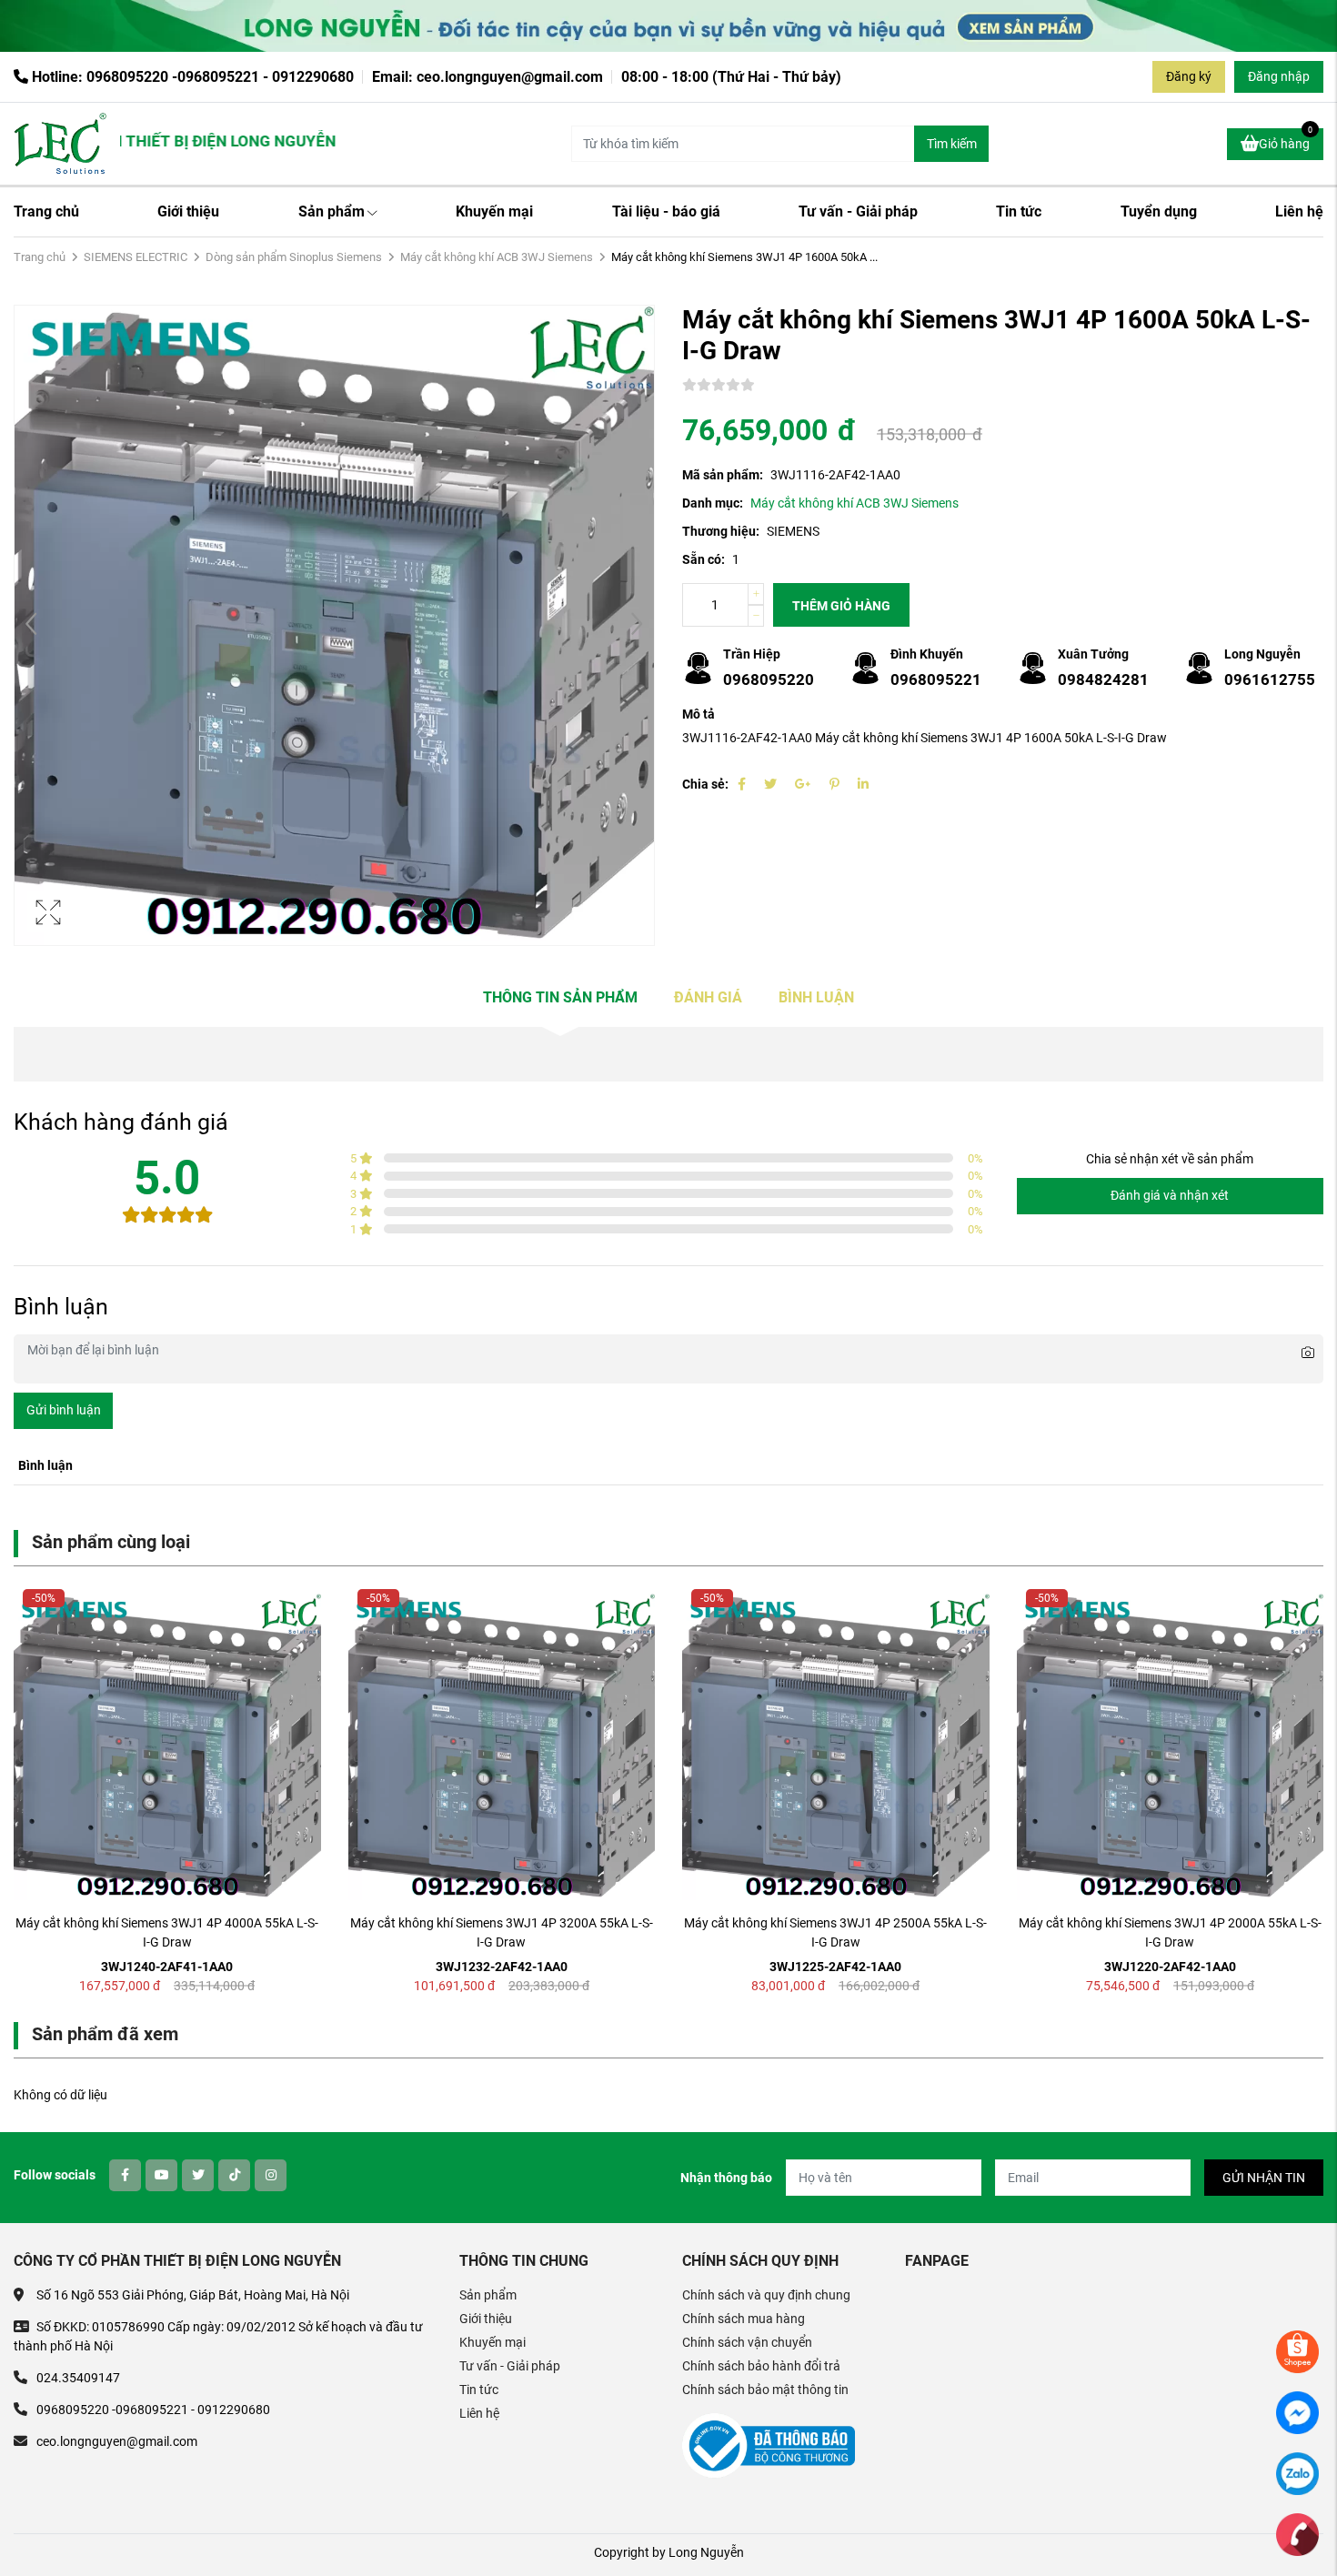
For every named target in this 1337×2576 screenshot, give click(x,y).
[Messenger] (1297, 2411)
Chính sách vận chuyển (747, 2342)
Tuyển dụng (1159, 211)
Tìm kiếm (952, 144)
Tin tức (1019, 211)
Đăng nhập (1279, 76)
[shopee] (1297, 2350)
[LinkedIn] (863, 784)
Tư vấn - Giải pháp (858, 211)
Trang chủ (46, 211)
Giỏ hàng (1286, 140)
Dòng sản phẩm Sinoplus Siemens (294, 257)
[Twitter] (770, 784)
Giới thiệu (188, 211)
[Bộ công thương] (769, 2445)
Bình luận (816, 997)
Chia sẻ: (705, 784)
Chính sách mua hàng (744, 2319)
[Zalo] (1297, 2472)
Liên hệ (1299, 211)
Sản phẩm (332, 211)
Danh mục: (713, 503)
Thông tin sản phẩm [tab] (560, 997)
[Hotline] (1297, 2533)
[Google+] (803, 784)
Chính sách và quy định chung (766, 2295)
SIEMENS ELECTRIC (136, 257)
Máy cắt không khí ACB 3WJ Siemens (497, 257)
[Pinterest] (834, 784)
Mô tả (699, 714)
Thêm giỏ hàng (841, 606)
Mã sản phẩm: (723, 475)
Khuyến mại (494, 211)
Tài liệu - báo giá (666, 211)
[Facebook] (742, 784)
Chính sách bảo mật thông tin (765, 2390)
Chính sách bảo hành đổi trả (761, 2366)
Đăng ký (1189, 76)
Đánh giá (708, 997)
